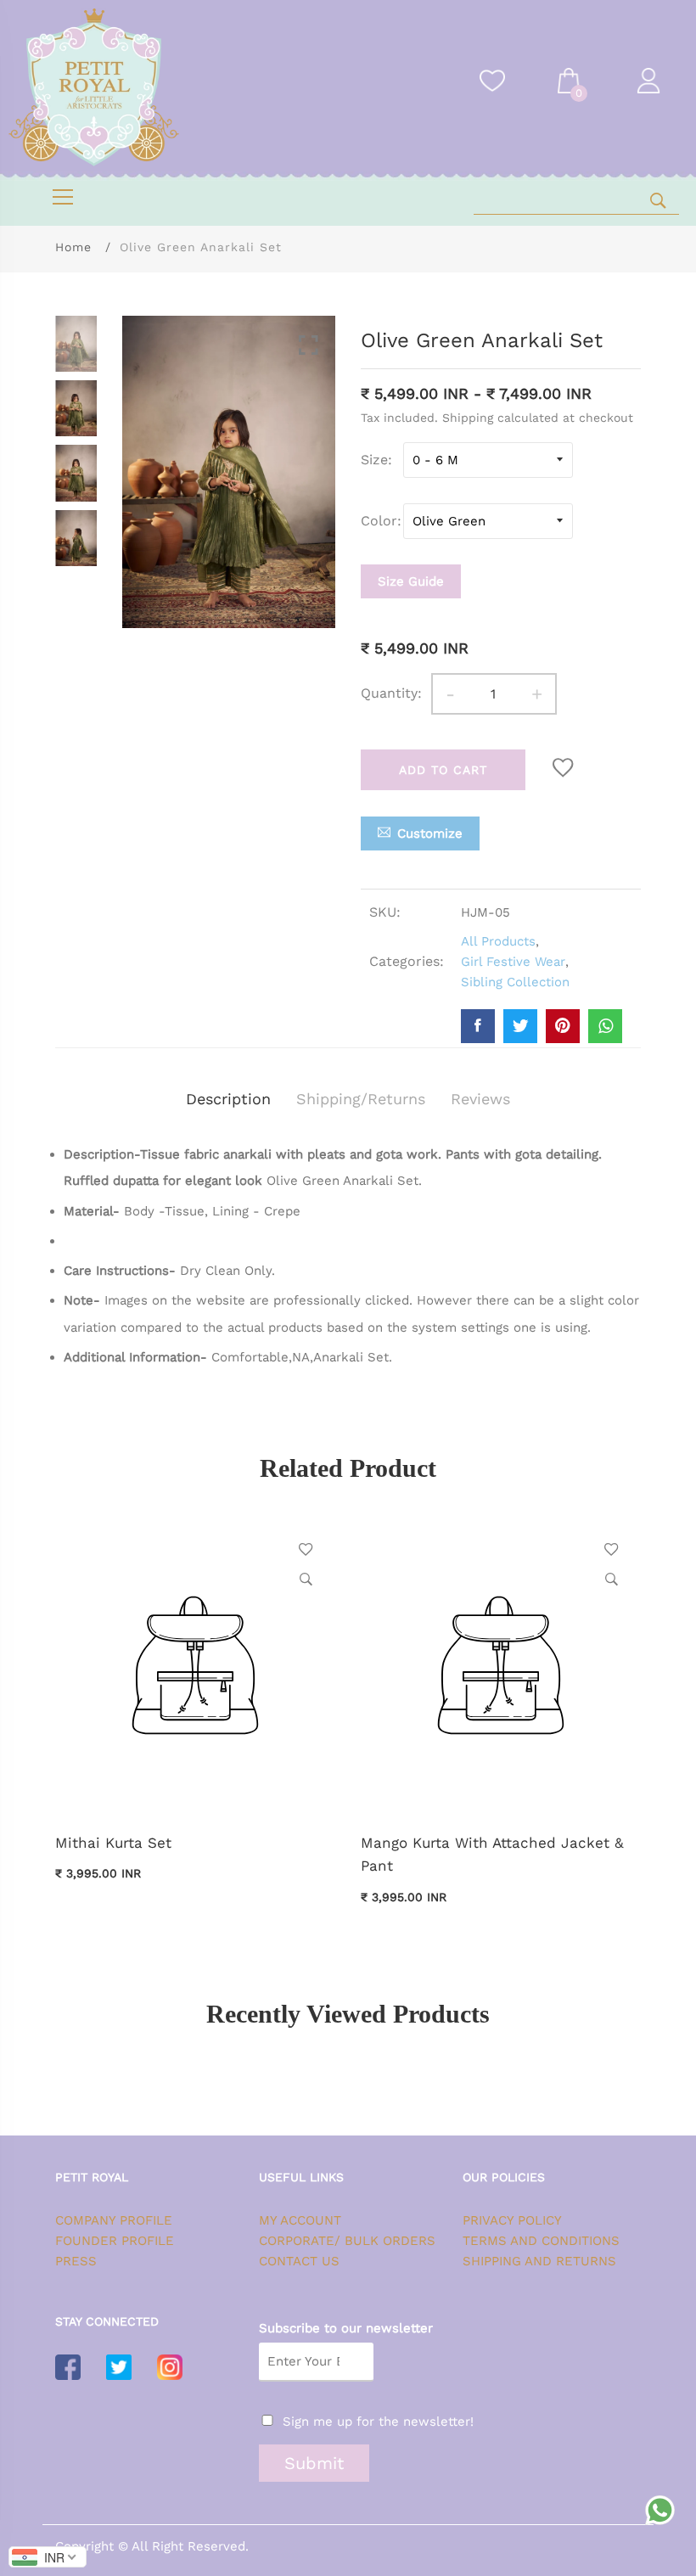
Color (379, 521)
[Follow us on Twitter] (520, 1026)
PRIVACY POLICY (512, 2220)
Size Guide (411, 581)
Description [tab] (228, 1099)
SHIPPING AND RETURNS (539, 2261)
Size (374, 460)
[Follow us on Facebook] (478, 1026)
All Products (498, 941)
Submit (314, 2463)
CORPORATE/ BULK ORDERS (347, 2241)
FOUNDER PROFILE (115, 2241)
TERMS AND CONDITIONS (541, 2241)
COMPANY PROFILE (114, 2220)
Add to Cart (443, 770)
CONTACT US (299, 2261)
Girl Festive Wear (513, 962)
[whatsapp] (605, 1026)
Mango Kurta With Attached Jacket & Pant (492, 1854)
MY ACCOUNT (300, 2220)
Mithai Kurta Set (113, 1843)
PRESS (76, 2261)
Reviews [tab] (480, 1099)
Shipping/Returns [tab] (361, 1099)
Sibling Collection (515, 982)
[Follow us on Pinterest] (563, 1026)
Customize (430, 833)
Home (73, 247)
